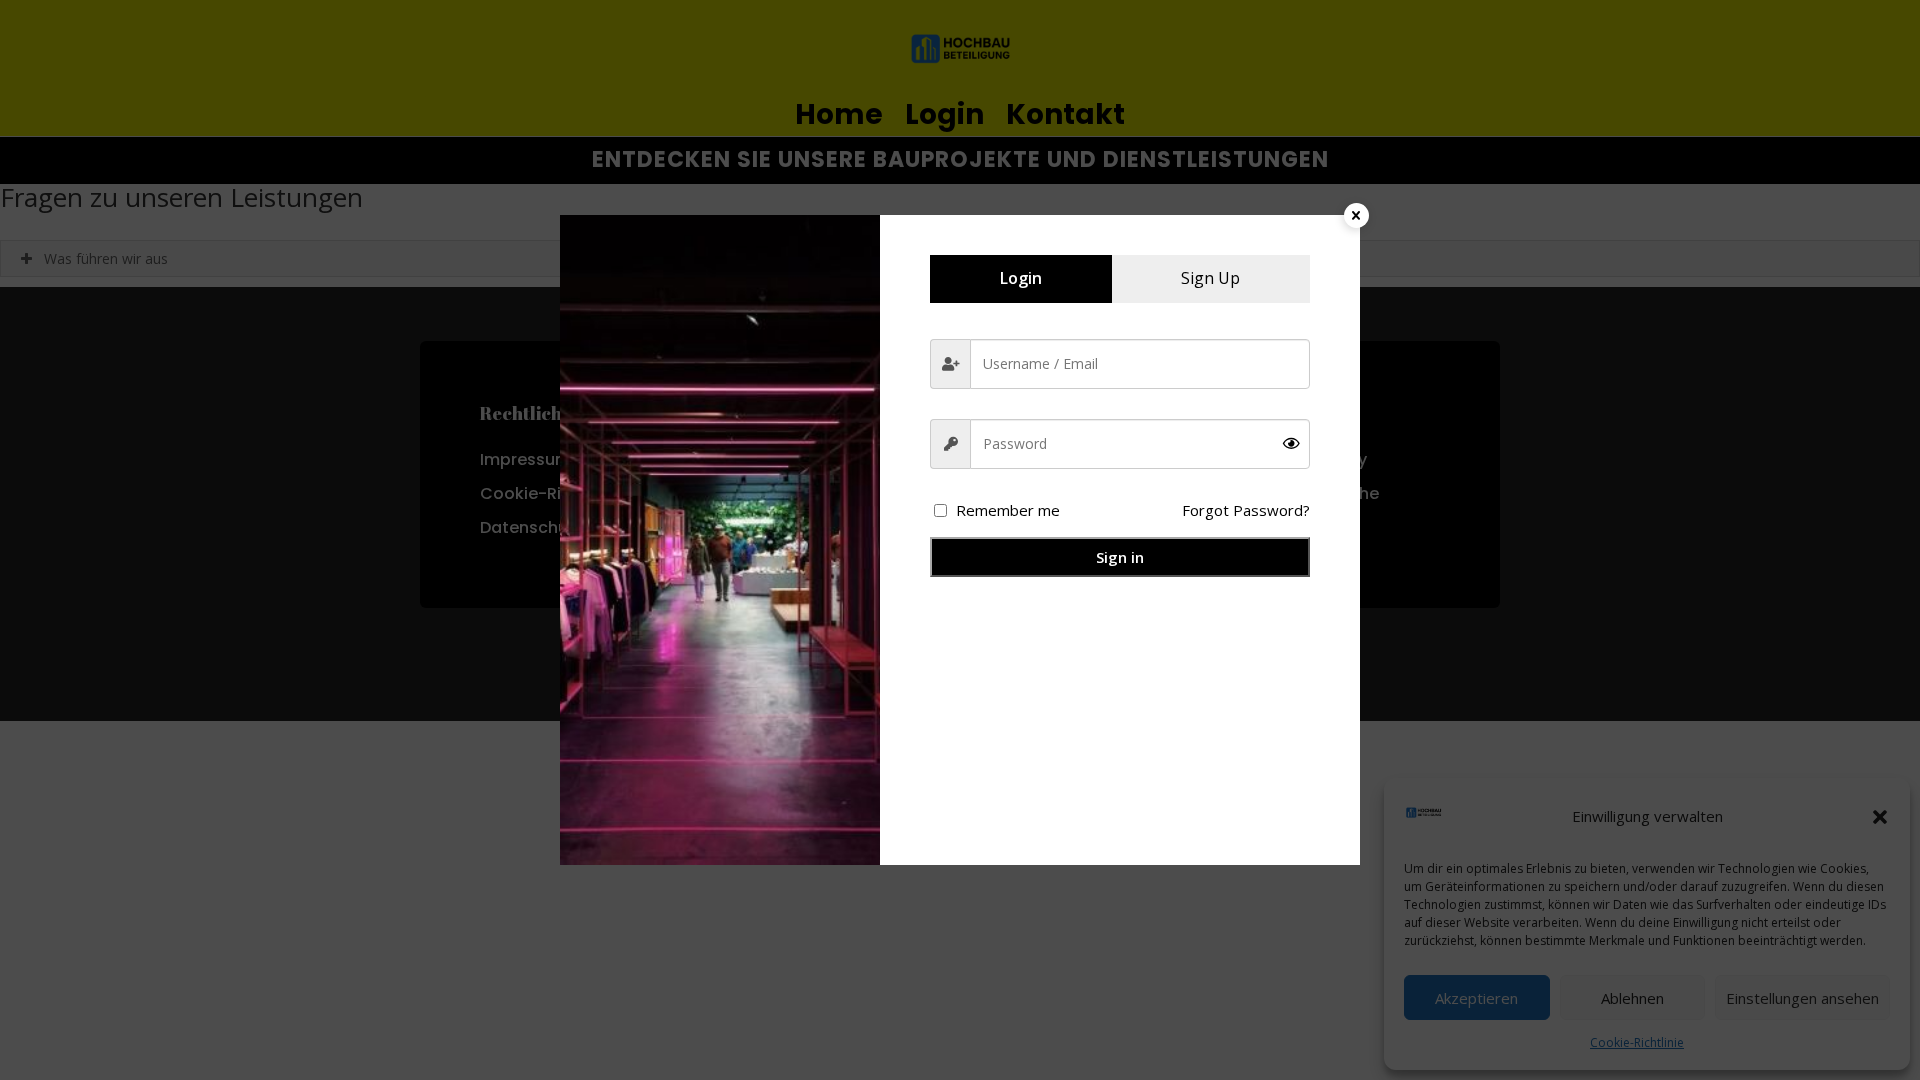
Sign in (1120, 557)
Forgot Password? (1246, 510)
